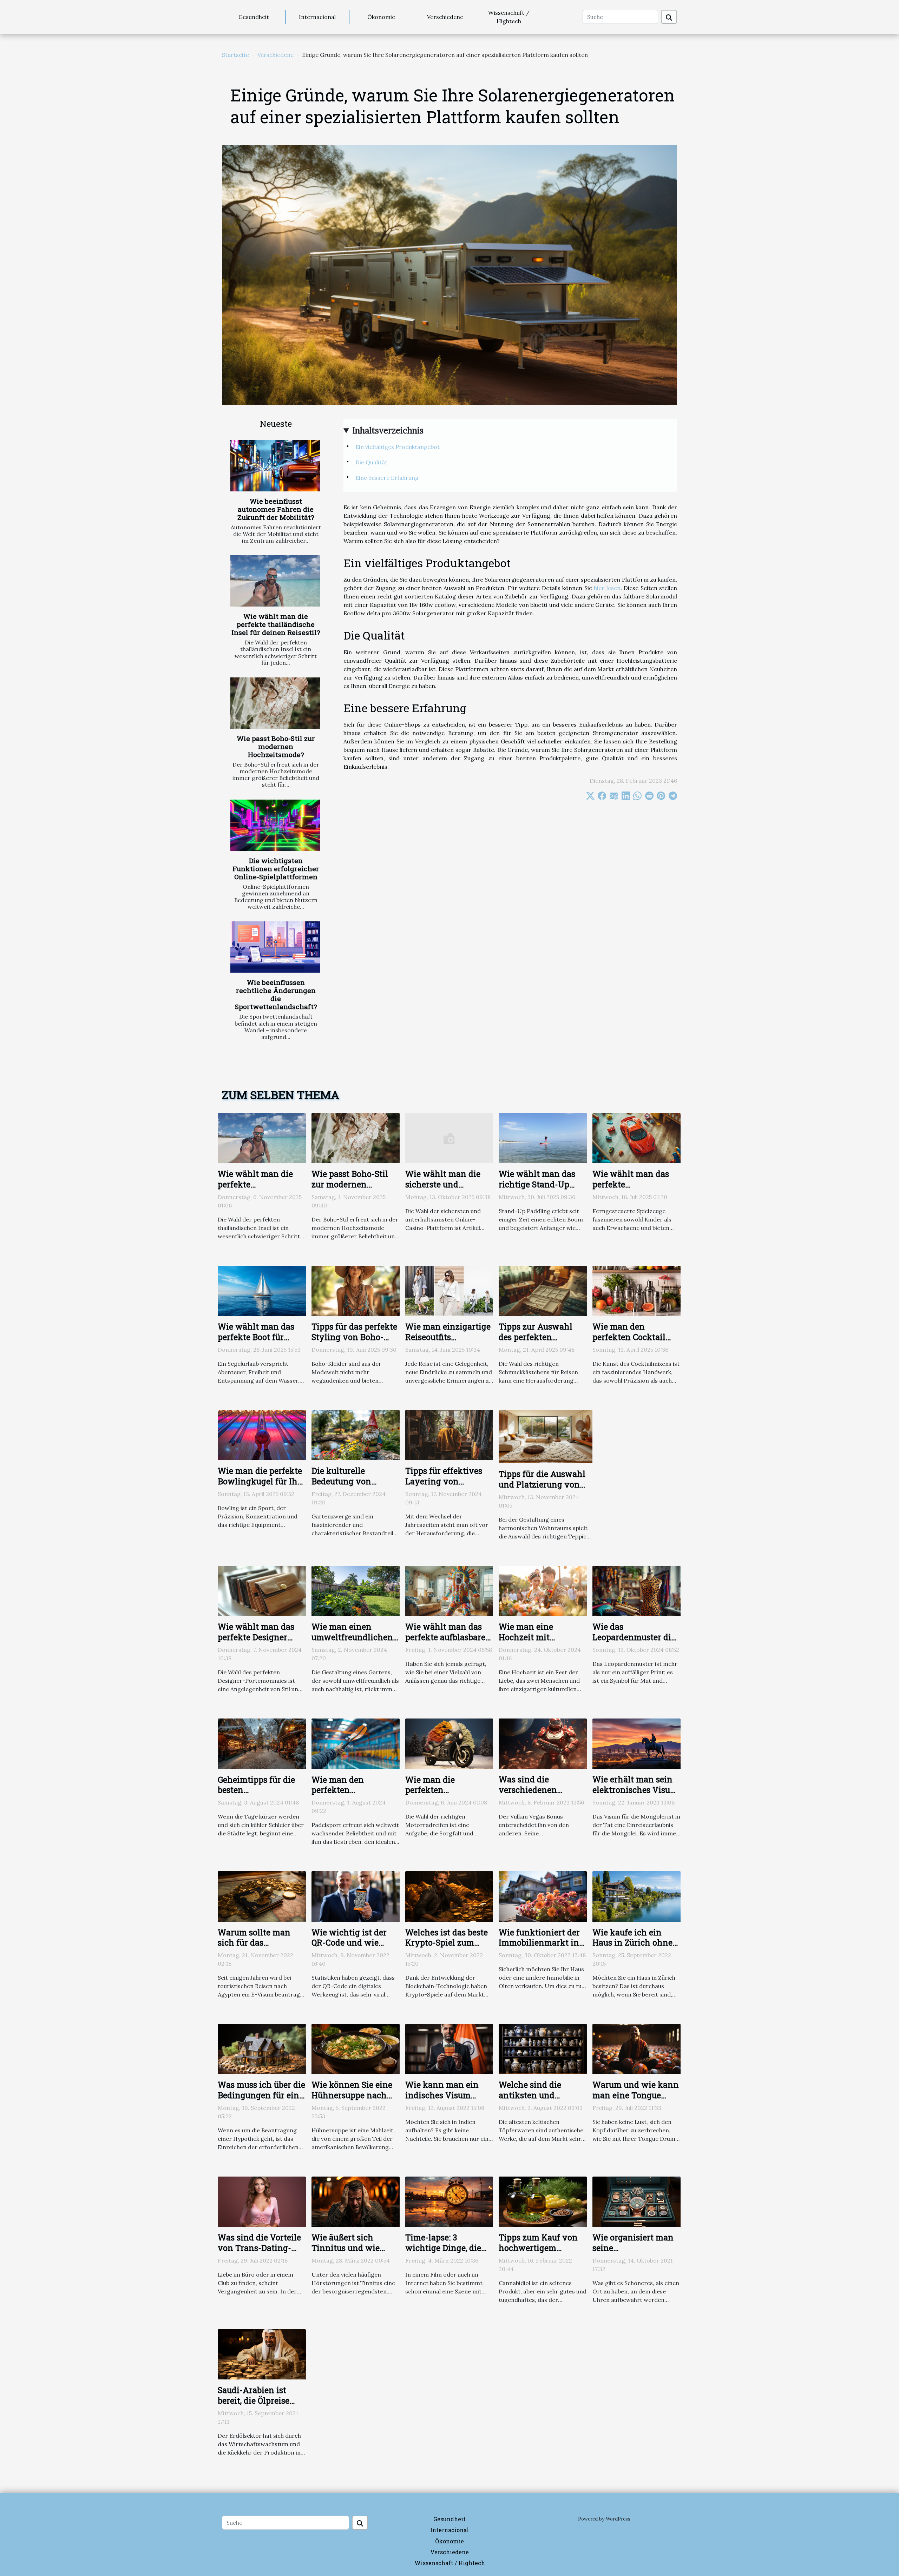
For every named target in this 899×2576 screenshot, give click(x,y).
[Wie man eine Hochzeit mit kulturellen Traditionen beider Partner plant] (543, 1590)
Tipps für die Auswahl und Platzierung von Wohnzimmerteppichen (546, 1484)
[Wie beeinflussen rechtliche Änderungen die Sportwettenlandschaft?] (275, 947)
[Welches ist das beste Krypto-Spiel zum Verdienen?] (449, 1896)
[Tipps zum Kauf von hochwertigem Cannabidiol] (543, 2201)
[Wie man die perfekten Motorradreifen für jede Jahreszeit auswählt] (449, 1743)
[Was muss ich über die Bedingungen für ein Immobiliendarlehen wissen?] (262, 2048)
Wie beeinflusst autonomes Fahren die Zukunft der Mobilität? (276, 509)
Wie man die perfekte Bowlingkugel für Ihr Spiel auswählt (260, 1481)
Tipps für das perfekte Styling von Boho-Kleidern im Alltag (354, 1337)
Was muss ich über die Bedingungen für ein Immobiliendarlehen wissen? (261, 2100)
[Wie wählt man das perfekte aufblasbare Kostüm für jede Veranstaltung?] (449, 1590)
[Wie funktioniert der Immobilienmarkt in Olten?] (543, 1896)
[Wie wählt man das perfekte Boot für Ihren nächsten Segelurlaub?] (262, 1290)
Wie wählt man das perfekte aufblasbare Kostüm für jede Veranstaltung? (445, 1642)
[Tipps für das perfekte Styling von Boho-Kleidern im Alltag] (356, 1290)
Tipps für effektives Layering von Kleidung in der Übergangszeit (444, 1486)
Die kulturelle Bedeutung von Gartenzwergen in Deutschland (347, 1486)
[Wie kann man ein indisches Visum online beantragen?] (449, 2048)
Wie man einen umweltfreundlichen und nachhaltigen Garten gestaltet (352, 1642)
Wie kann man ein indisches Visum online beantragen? (444, 2095)
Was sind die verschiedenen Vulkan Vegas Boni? (538, 1790)
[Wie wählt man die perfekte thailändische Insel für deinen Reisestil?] (275, 581)
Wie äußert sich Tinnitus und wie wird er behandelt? (349, 2248)
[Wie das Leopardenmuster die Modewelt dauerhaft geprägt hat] (636, 1590)
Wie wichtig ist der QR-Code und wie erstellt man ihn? (349, 1943)
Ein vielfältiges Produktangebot (398, 447)
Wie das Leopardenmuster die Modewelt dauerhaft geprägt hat (634, 1642)
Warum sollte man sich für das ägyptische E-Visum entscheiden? (257, 1948)
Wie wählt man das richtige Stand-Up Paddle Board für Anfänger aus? (537, 1190)
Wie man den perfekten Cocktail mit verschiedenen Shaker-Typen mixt (631, 1342)
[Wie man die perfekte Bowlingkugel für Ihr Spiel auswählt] (262, 1434)
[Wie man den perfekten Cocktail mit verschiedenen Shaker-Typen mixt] (636, 1290)
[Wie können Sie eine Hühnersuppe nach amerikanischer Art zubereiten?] (356, 2048)
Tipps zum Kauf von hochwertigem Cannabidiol (538, 2248)
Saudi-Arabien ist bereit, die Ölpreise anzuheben (254, 2400)
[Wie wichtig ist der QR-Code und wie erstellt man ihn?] (356, 1896)
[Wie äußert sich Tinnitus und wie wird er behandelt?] (356, 2201)
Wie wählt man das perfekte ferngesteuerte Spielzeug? (631, 1190)
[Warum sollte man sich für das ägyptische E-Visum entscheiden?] (262, 1896)
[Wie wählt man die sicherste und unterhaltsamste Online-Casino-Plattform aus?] (449, 1137)
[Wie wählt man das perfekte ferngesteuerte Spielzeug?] (636, 1137)
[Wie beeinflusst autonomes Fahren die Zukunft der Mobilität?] (275, 466)
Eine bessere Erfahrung (387, 478)
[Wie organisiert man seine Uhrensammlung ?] (636, 2201)
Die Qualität (371, 462)
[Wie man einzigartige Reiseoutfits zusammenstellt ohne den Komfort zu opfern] (449, 1290)
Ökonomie (381, 17)
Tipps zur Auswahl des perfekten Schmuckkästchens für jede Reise (537, 1342)
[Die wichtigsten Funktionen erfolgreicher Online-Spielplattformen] (275, 825)
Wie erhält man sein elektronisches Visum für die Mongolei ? (635, 1790)
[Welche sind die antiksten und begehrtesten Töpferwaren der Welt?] (543, 2048)
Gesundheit (254, 17)
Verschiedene (445, 17)
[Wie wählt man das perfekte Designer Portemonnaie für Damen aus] (262, 1590)
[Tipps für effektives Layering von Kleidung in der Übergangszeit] (449, 1434)
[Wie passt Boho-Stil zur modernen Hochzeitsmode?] (275, 703)
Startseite (235, 55)
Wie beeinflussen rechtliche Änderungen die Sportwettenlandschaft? (276, 994)
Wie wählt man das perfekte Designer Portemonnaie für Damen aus (256, 1642)
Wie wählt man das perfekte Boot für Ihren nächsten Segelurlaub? (256, 1342)
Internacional (317, 17)
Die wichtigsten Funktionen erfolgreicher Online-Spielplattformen (276, 869)
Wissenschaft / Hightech (509, 17)
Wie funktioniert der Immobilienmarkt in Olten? (539, 1943)
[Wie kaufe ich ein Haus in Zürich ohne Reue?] (636, 1896)
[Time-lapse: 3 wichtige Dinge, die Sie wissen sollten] (449, 2201)
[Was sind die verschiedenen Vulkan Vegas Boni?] (543, 1743)
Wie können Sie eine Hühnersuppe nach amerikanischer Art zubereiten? (352, 2100)
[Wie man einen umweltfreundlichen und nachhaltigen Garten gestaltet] (356, 1590)
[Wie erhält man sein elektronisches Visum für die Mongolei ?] (636, 1743)
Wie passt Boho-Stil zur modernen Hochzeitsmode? (276, 746)
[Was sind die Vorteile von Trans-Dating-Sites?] (262, 2201)
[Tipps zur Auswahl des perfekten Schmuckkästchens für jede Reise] (543, 1290)
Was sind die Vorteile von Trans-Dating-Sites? (259, 2248)
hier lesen (607, 588)
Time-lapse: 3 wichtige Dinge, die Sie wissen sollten (443, 2248)
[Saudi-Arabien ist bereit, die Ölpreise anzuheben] (262, 2354)
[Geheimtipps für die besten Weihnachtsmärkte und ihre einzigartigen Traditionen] (262, 1743)
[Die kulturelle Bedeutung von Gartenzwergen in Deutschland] (356, 1434)
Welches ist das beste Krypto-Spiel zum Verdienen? (447, 1943)
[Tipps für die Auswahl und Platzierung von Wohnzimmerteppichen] (546, 1436)
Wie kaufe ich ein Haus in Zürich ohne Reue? (632, 1943)
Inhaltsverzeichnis (388, 431)
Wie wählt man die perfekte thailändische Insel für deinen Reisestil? (276, 624)
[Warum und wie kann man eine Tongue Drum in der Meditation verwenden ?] (636, 2048)
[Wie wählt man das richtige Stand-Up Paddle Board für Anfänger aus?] (543, 1137)
